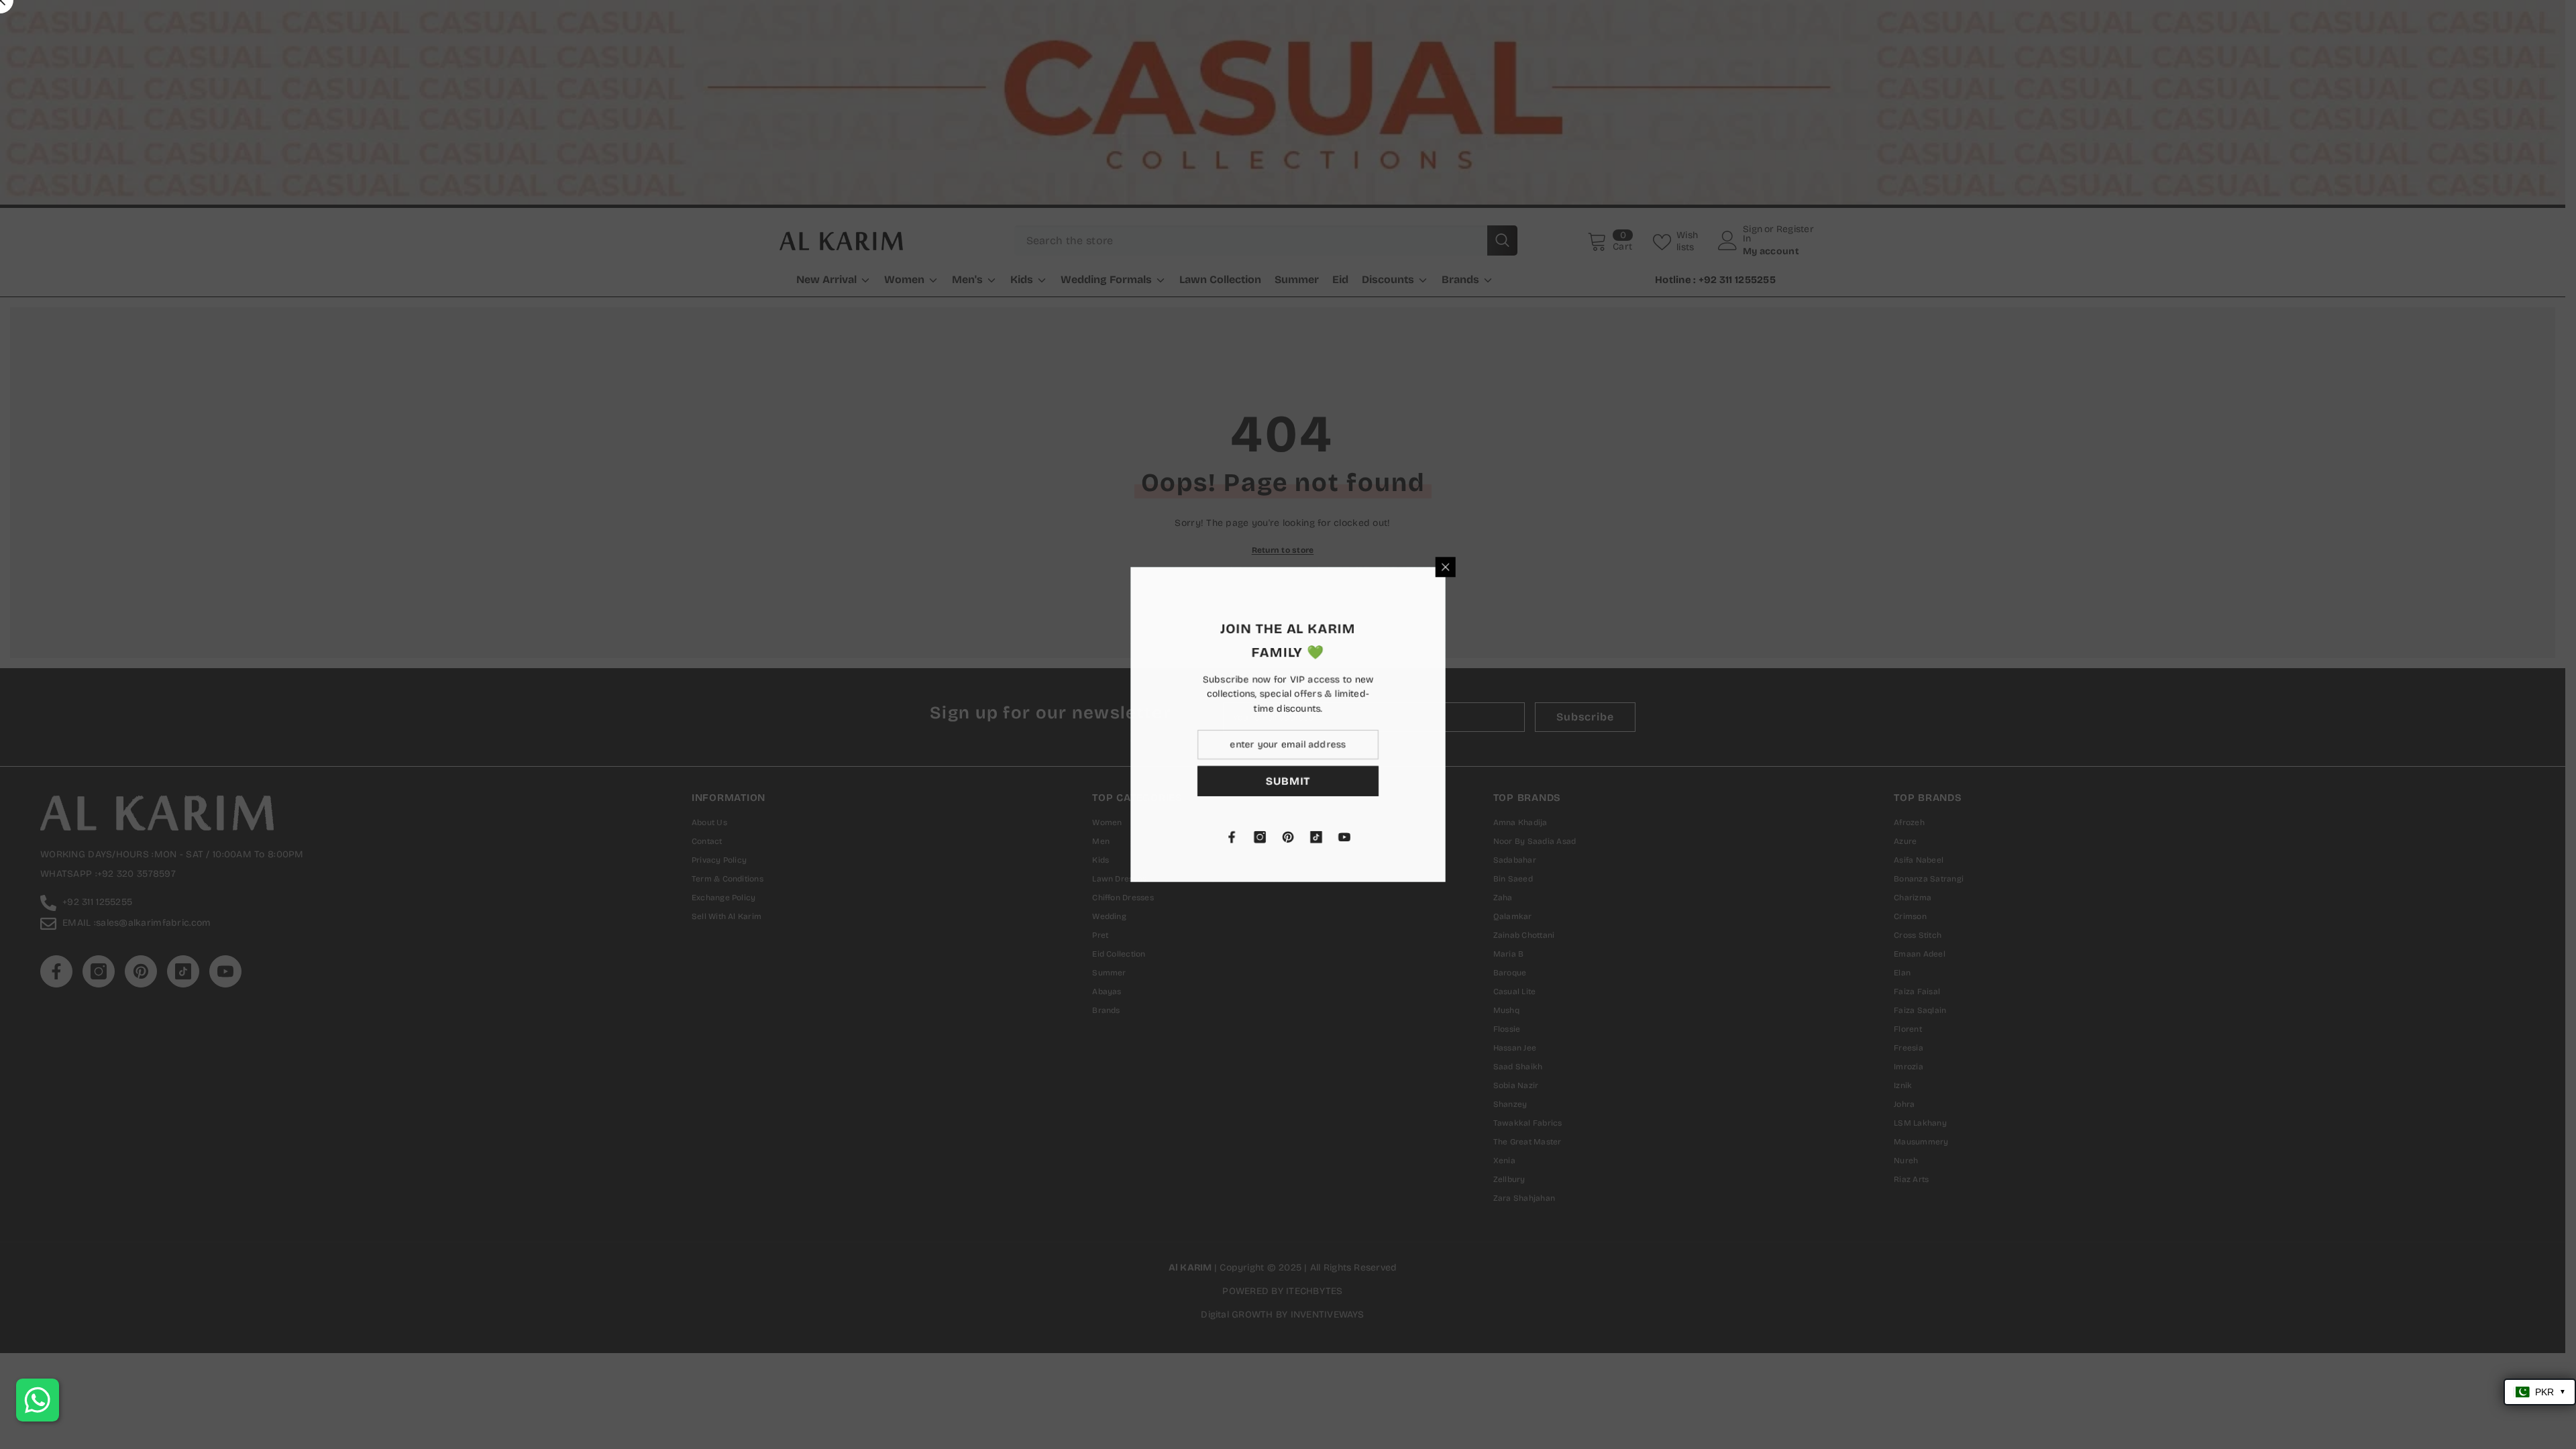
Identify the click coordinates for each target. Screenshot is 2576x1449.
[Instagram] (1417, 837)
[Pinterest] (1446, 837)
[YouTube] (1502, 837)
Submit (1446, 781)
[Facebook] (1389, 837)
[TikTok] (1474, 837)
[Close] (1603, 567)
